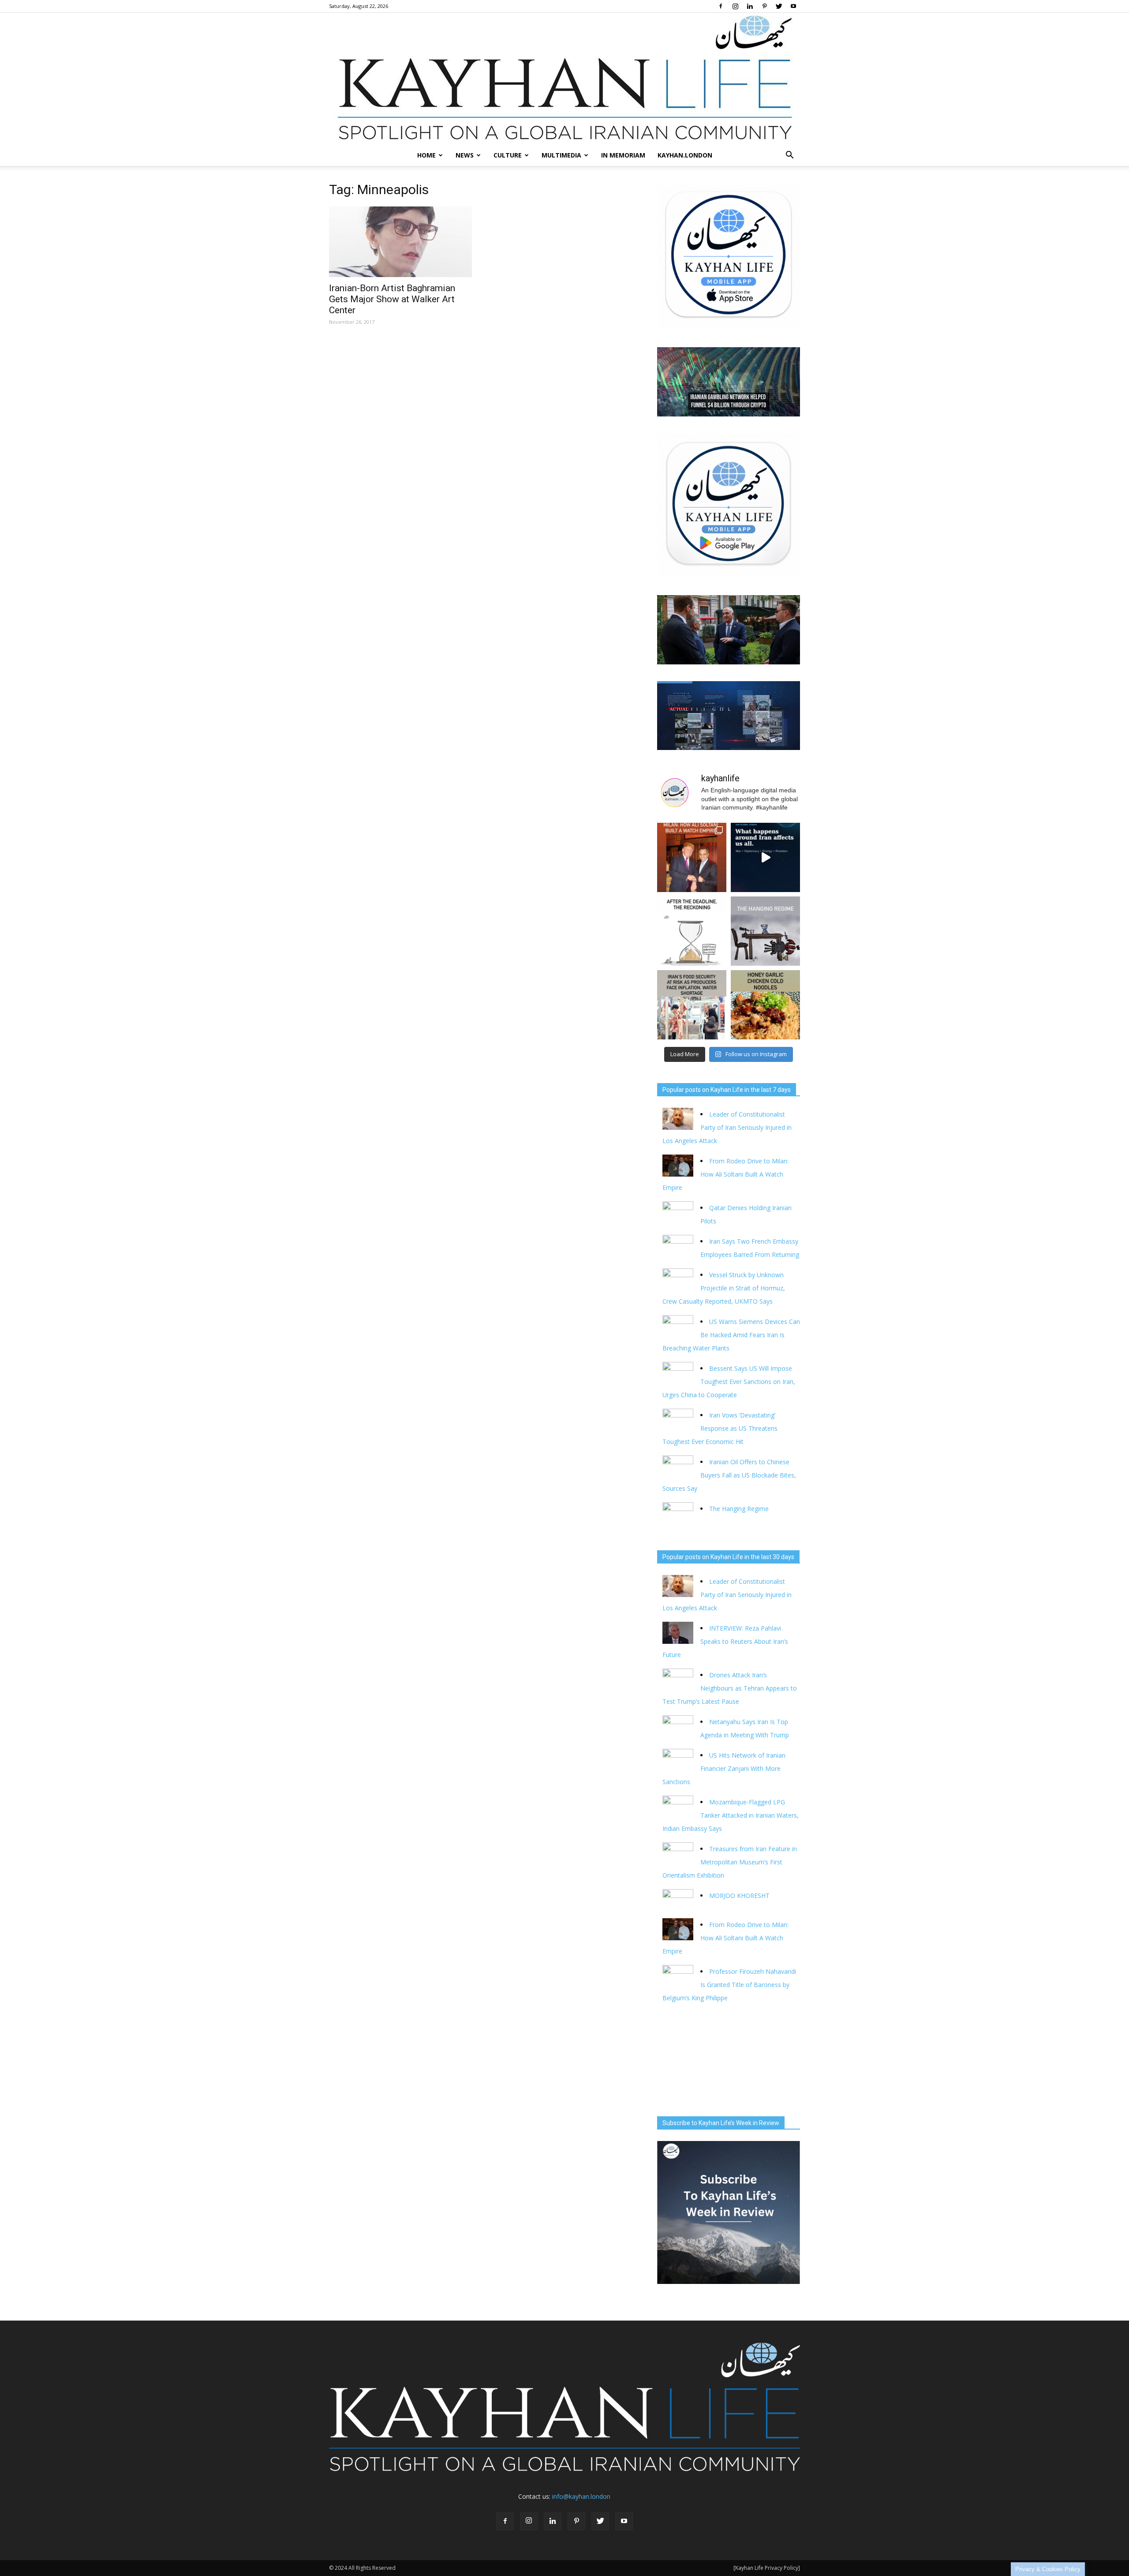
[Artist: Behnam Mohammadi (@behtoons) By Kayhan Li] (692, 931)
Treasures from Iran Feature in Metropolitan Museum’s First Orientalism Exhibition (730, 1862)
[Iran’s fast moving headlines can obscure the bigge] (765, 857)
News (465, 155)
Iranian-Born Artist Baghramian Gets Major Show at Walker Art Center (392, 299)
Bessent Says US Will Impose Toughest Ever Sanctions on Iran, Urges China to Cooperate (729, 1382)
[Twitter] (779, 6)
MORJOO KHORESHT (740, 1895)
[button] (789, 155)
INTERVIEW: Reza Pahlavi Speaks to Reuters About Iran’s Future (725, 1641)
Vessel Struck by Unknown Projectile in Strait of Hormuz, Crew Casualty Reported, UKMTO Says (724, 1288)
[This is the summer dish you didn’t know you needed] (765, 1005)
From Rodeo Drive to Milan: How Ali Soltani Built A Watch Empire (725, 1174)
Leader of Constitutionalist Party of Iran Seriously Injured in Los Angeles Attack (727, 1127)
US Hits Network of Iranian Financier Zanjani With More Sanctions (724, 1768)
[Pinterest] (764, 6)
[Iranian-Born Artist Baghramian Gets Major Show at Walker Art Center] (400, 242)
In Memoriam (623, 155)
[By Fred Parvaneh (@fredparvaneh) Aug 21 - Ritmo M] (692, 857)
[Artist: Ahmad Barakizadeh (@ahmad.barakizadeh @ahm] (765, 931)
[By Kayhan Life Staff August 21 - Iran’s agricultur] (692, 1005)
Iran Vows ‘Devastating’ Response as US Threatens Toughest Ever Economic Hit (720, 1428)
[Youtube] (793, 6)
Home (426, 155)
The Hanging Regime (739, 1509)
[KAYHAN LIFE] (564, 79)
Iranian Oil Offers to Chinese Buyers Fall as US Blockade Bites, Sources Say (729, 1475)
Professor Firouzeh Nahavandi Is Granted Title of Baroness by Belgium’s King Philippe (729, 1985)
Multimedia (561, 155)
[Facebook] (721, 6)
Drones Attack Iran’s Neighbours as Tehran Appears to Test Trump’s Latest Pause (730, 1688)
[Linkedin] (750, 6)
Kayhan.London (685, 155)
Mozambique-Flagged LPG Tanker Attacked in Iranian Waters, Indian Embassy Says (731, 1815)
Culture (508, 155)
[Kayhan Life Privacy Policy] (767, 2568)
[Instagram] (735, 6)
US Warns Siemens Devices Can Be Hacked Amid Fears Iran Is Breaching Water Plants (731, 1335)
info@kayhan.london (581, 2496)
